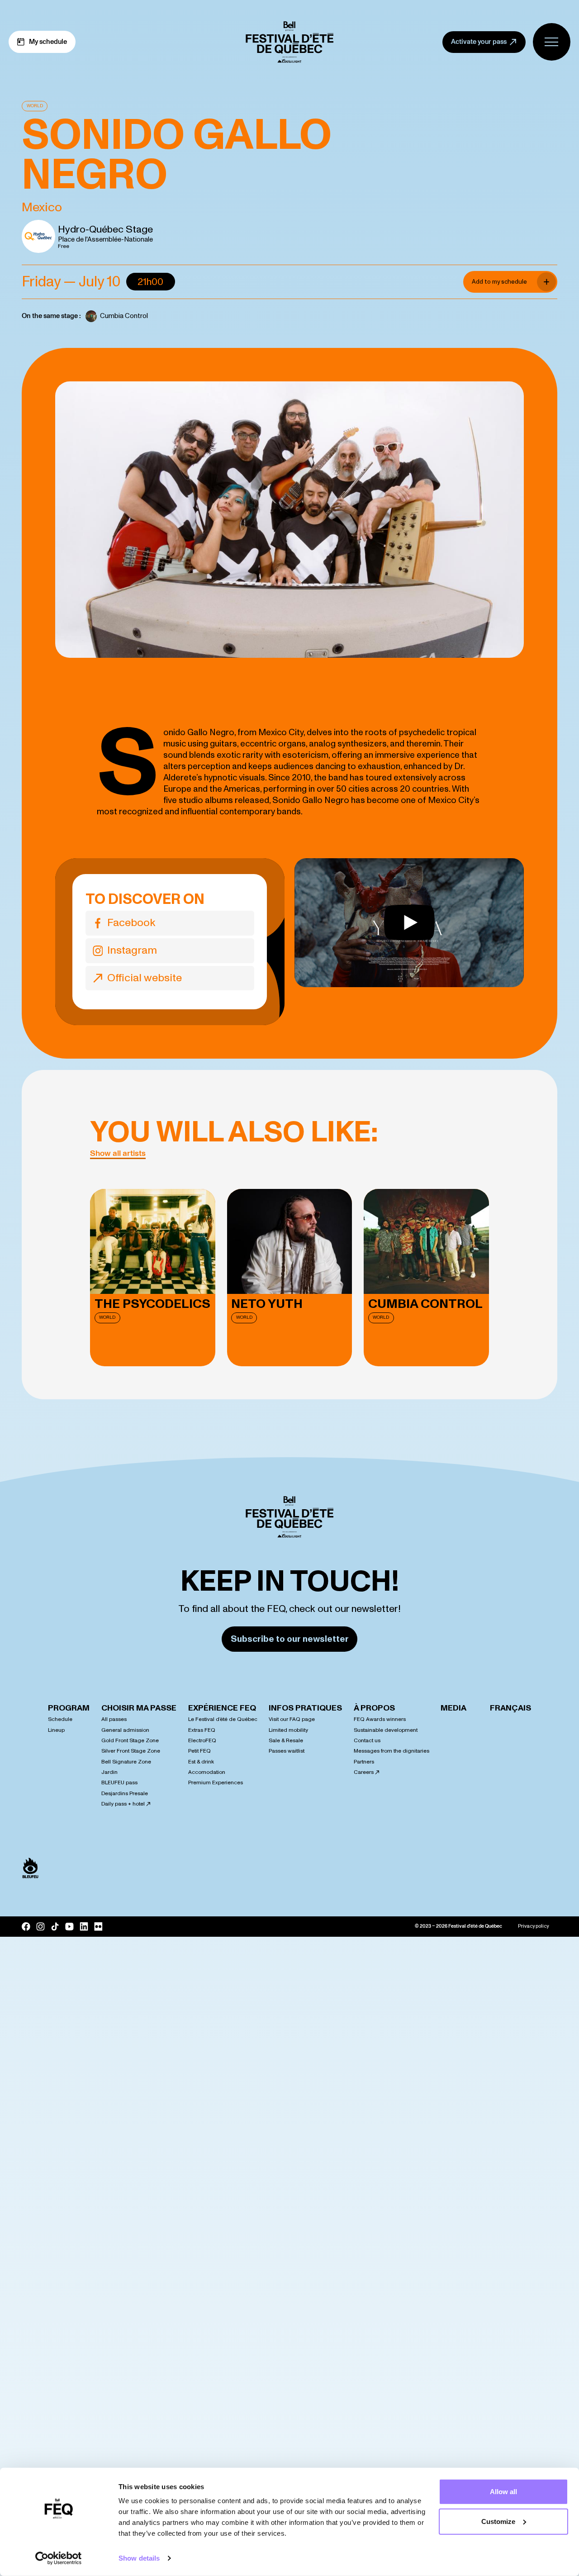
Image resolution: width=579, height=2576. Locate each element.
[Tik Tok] (55, 1927)
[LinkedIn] (84, 1926)
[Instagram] (40, 1927)
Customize (498, 2521)
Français (510, 1708)
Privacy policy (533, 1926)
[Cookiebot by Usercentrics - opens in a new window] (59, 2558)
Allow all (503, 2492)
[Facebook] (26, 1927)
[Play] (409, 923)
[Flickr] (98, 1926)
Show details (139, 2558)
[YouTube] (69, 1926)
